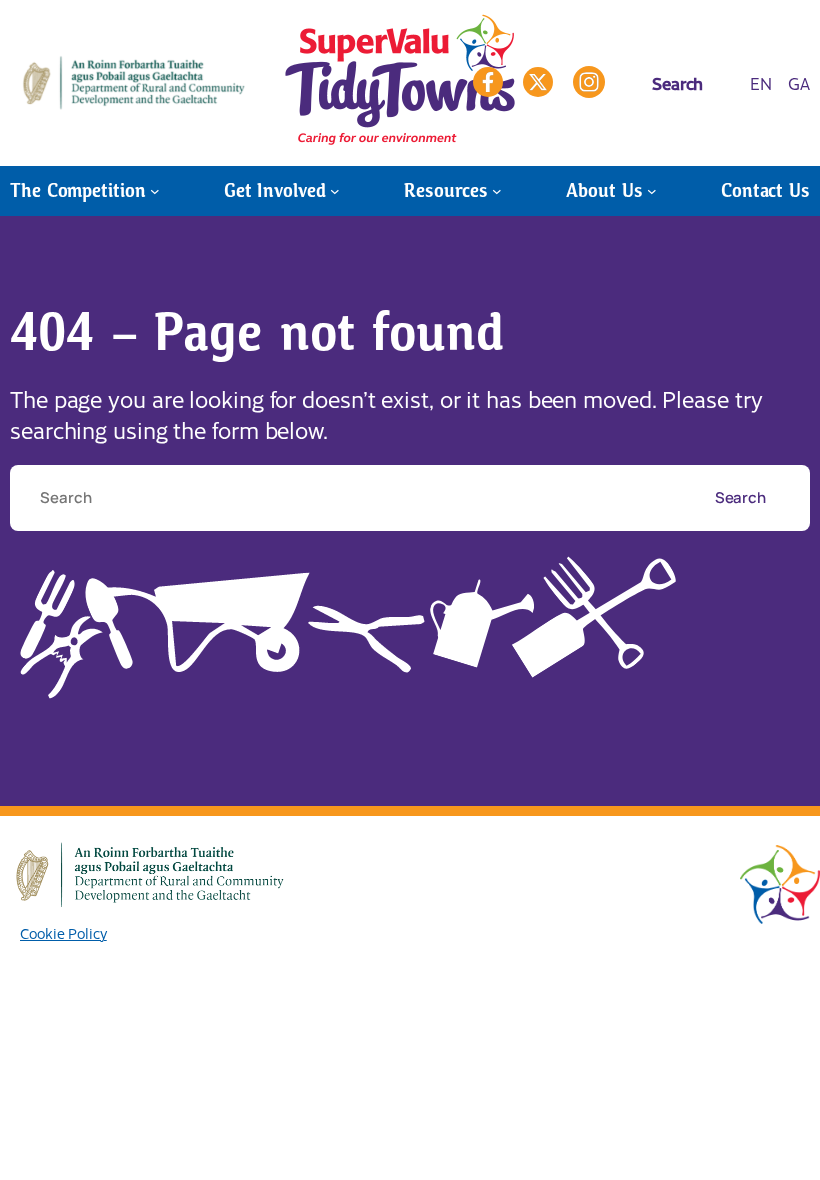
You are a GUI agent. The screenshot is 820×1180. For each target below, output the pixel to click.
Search (742, 497)
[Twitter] (538, 82)
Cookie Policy (63, 933)
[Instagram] (589, 82)
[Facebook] (488, 82)
